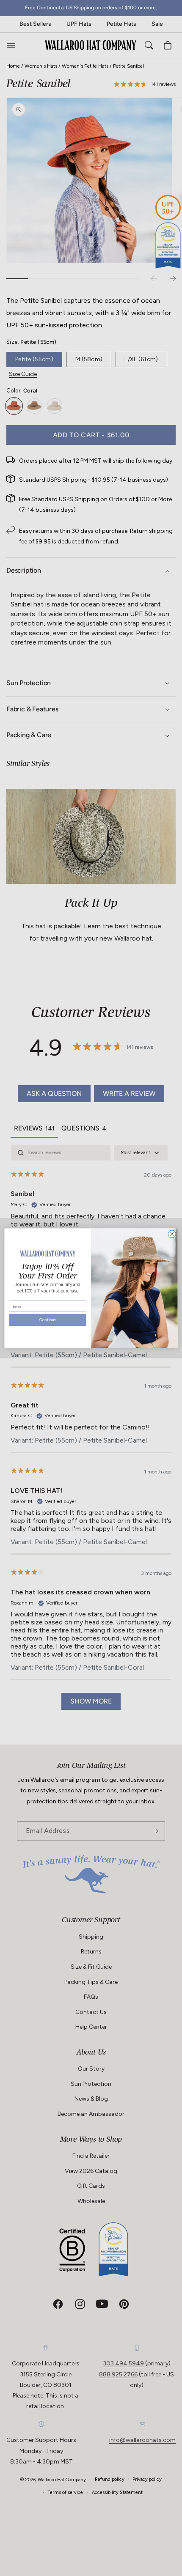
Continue (48, 1321)
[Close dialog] (172, 1234)
